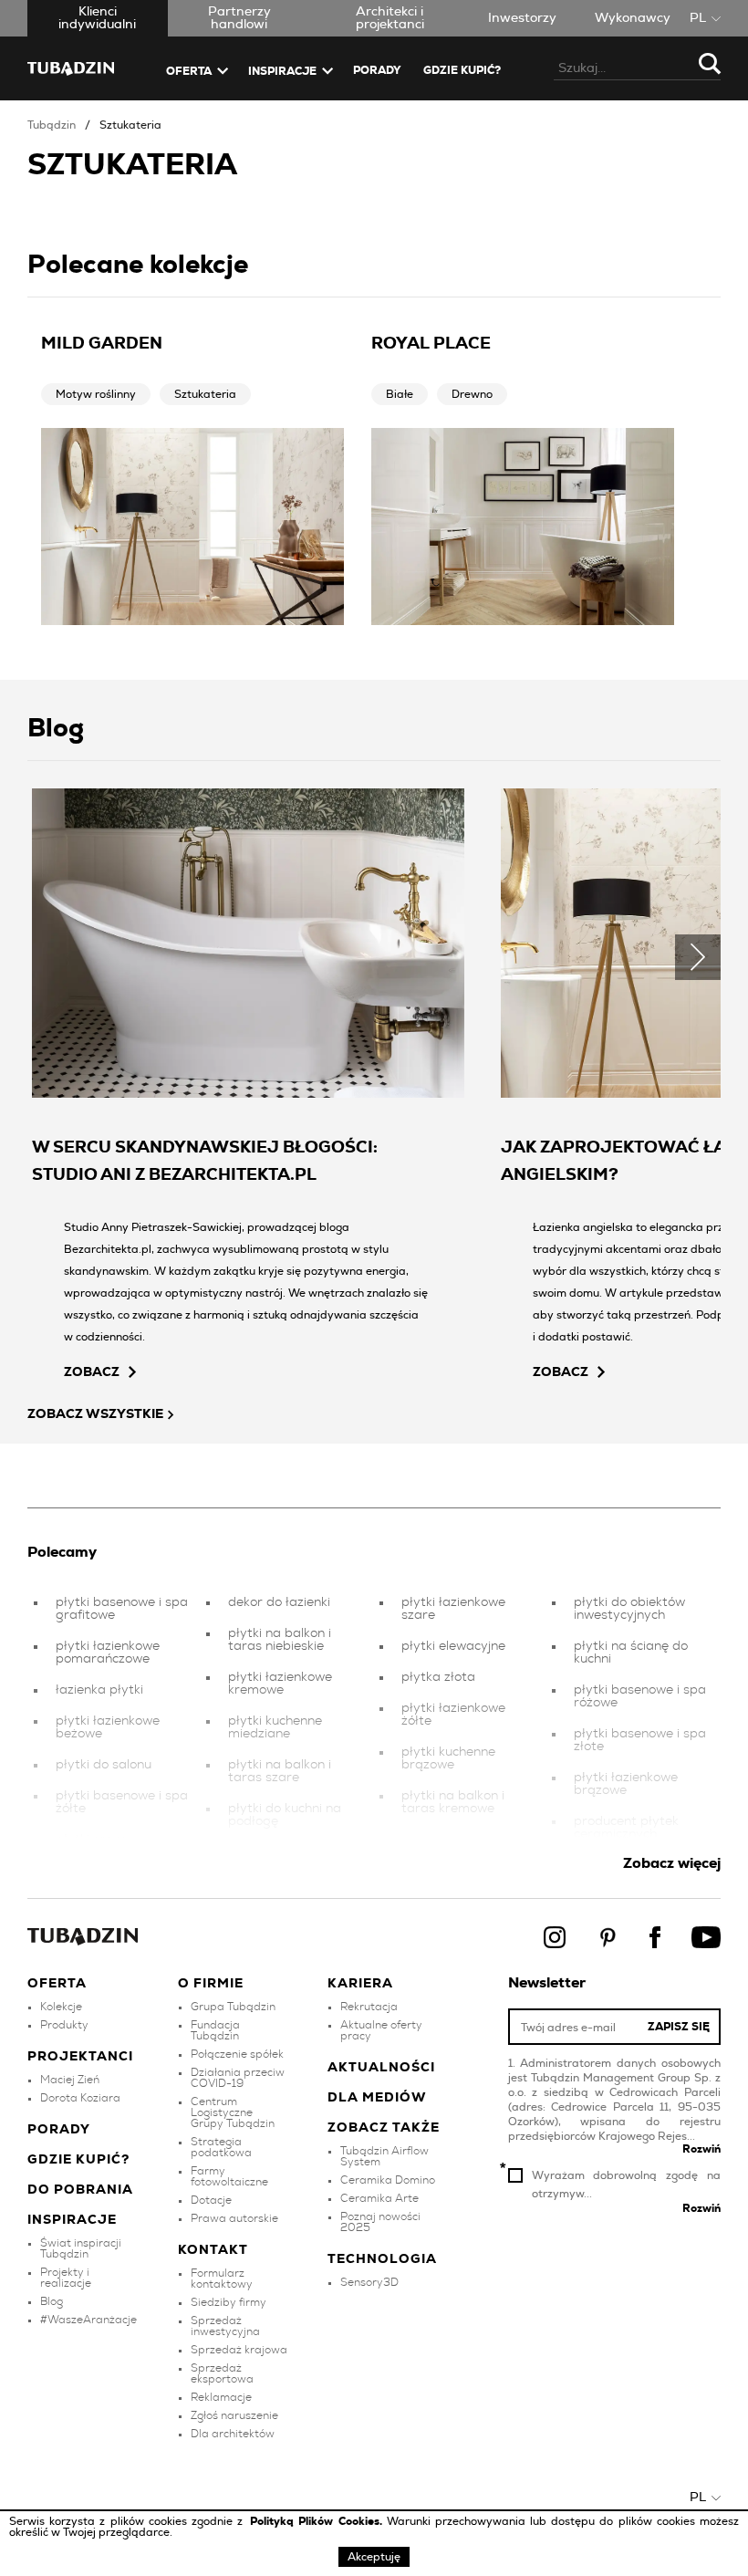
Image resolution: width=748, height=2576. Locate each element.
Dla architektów (233, 2434)
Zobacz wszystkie (95, 1414)
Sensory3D (369, 2282)
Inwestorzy (522, 18)
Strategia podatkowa (221, 2147)
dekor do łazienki (279, 1602)
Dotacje (211, 2200)
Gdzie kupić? (462, 70)
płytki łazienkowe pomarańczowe (108, 1653)
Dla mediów (377, 2098)
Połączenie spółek (237, 2054)
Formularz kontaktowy (222, 2279)
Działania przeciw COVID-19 (238, 2078)
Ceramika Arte (379, 2198)
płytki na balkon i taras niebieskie (280, 1640)
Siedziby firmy (229, 2302)
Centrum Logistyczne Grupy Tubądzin (233, 2112)
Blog (52, 2301)
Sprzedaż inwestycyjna (225, 2326)
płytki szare (91, 1840)
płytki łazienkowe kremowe (280, 1684)
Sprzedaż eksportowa (222, 2373)
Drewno (472, 394)
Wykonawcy (633, 18)
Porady (377, 70)
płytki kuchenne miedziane (275, 1727)
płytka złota (438, 1677)
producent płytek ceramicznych (626, 1828)
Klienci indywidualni (97, 18)
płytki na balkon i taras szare (280, 1771)
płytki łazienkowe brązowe (626, 1784)
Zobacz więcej (672, 1863)
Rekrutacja (369, 2007)
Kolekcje (61, 2007)
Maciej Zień (70, 2080)
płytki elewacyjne (453, 1646)
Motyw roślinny (96, 394)
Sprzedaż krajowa (239, 2350)
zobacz (92, 1372)
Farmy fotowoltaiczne (229, 2176)
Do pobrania (80, 2190)
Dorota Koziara (80, 2098)
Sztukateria (130, 125)
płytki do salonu (104, 1765)
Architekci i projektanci (390, 18)
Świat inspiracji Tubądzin (81, 2248)
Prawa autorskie (234, 2218)
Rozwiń (701, 2149)
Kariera (360, 1984)
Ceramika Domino (388, 2180)
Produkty (64, 2025)
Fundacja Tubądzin (215, 2030)
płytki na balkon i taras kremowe (453, 1802)
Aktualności (381, 2068)
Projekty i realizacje (66, 2278)
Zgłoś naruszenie (234, 2415)
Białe (400, 394)
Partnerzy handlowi (239, 18)
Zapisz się (679, 2027)
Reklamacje (221, 2397)
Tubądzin (52, 125)
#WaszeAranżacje (88, 2320)
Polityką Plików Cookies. (318, 2521)
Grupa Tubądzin (233, 2007)
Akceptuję (374, 2557)
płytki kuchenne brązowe (448, 1758)
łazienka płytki (99, 1690)
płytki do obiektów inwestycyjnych (629, 1609)
